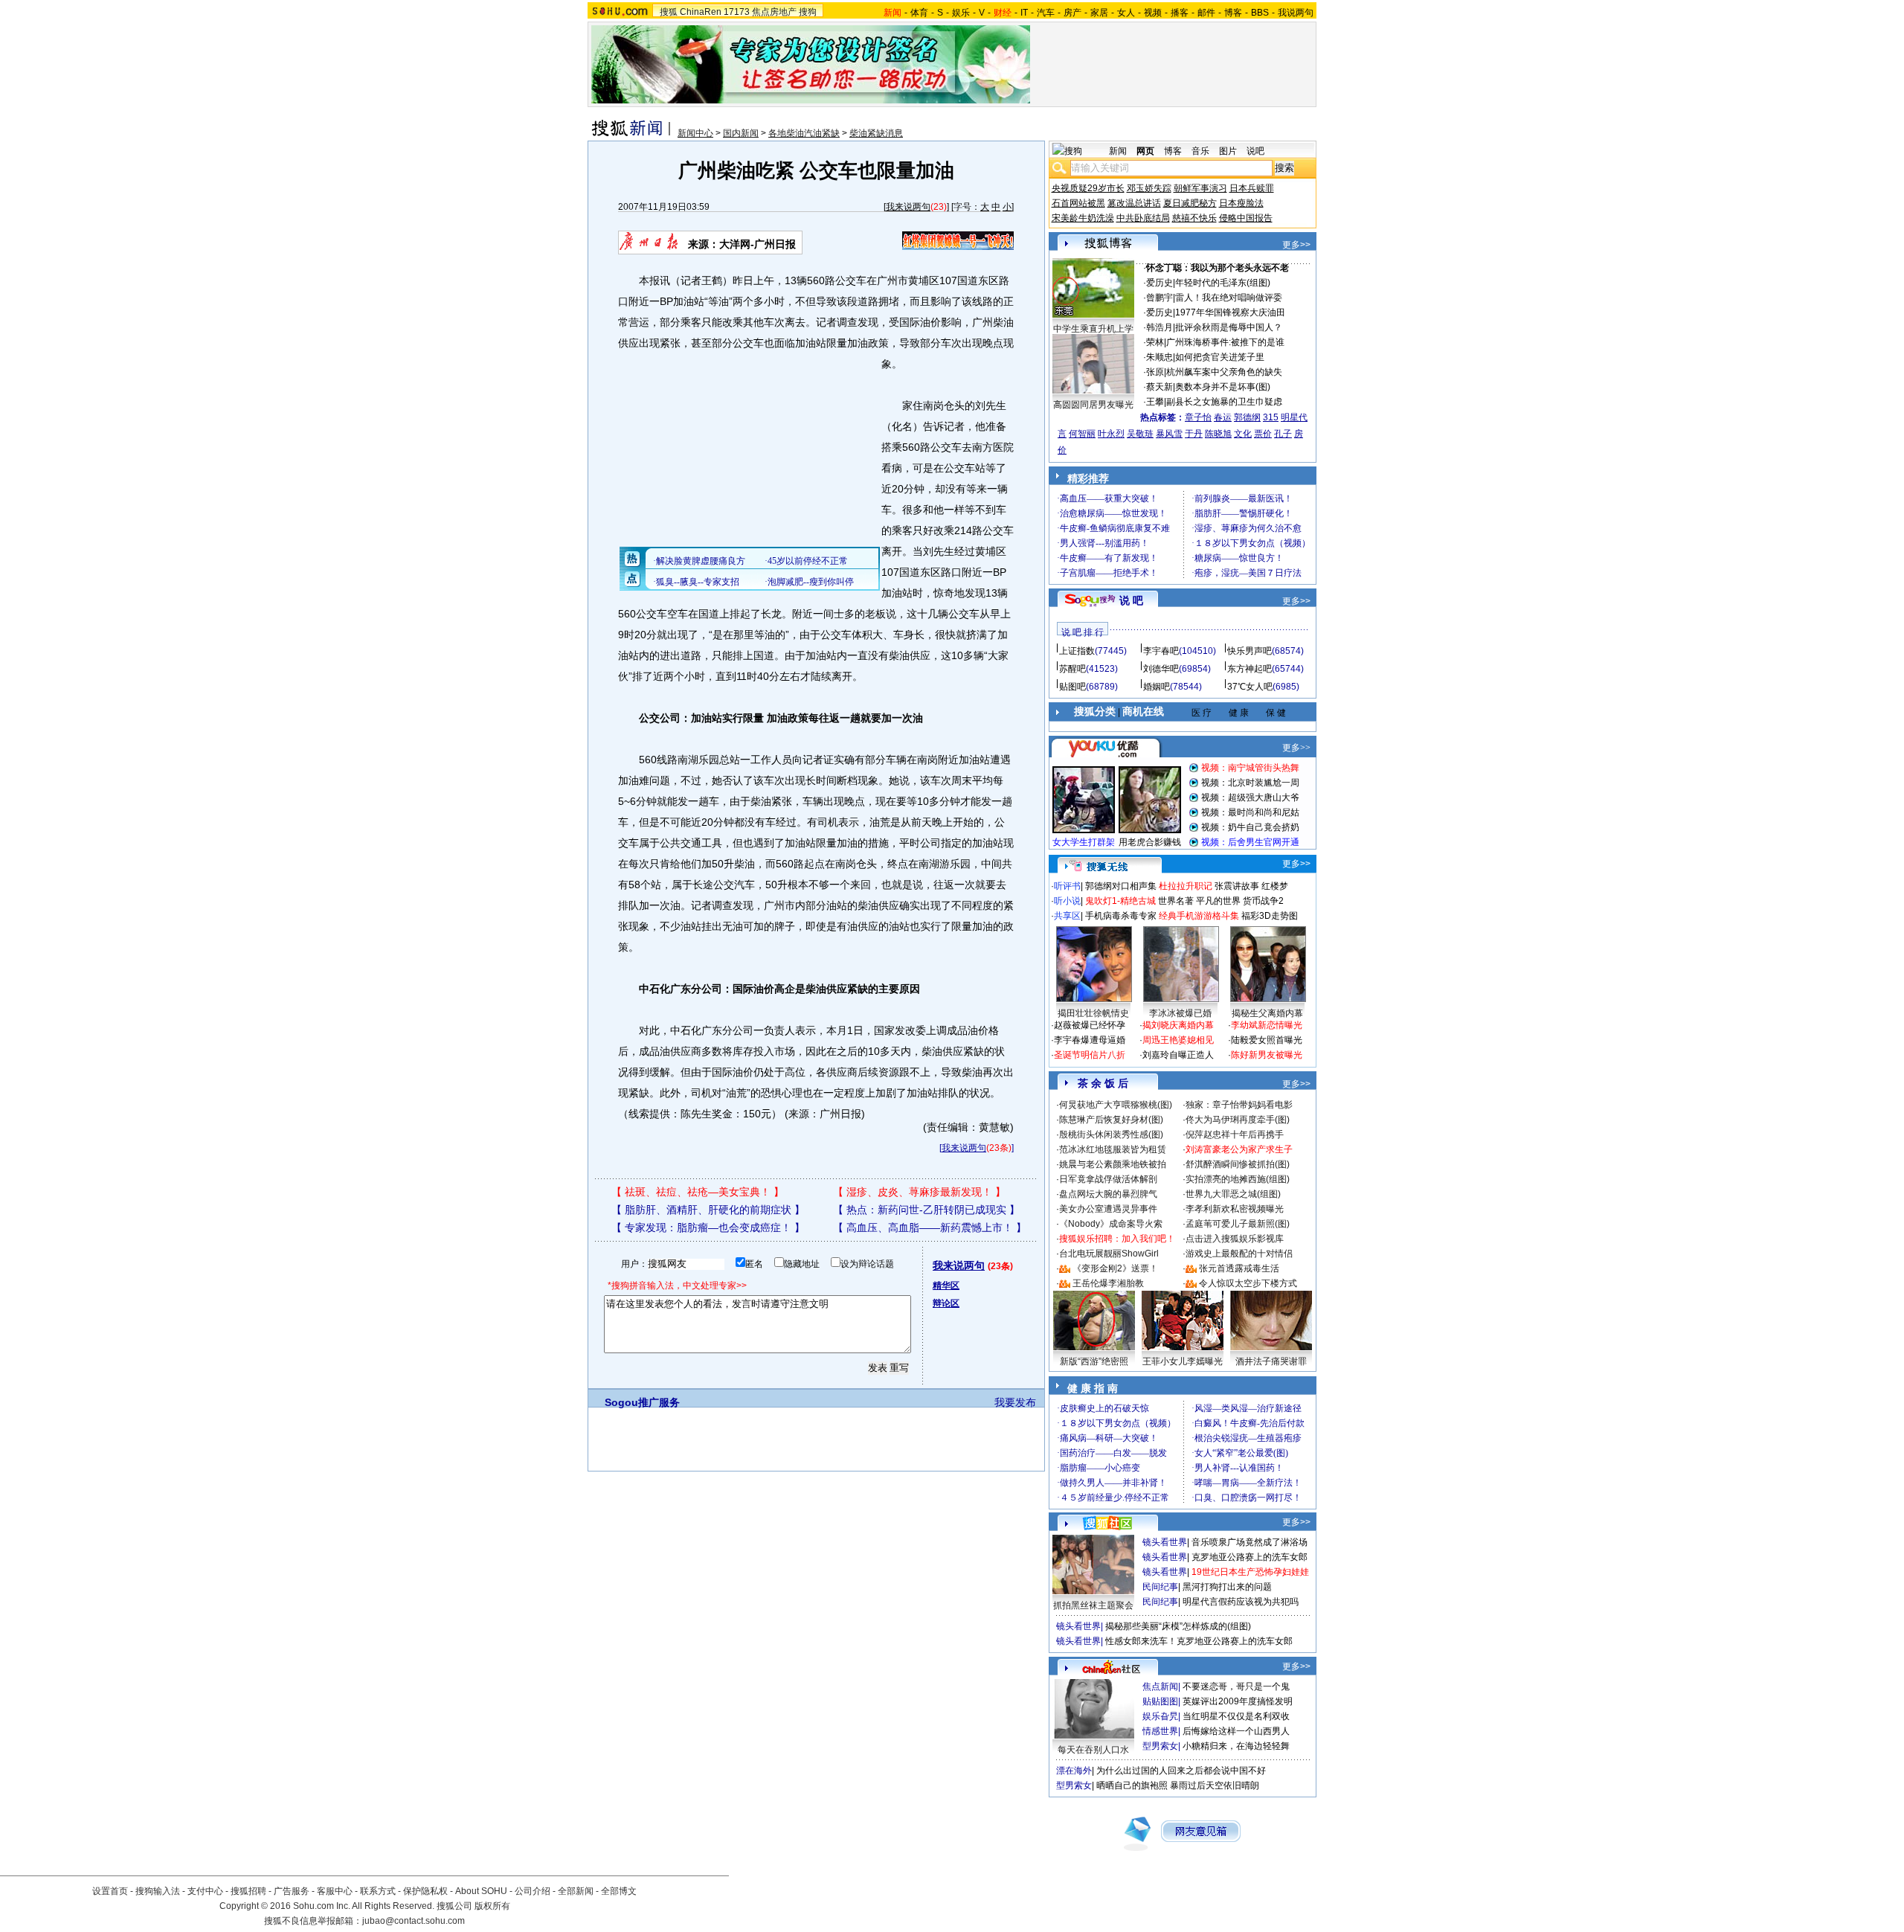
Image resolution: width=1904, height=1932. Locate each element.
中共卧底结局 (1143, 218)
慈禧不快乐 (1194, 218)
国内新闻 (741, 133)
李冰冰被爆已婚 (1180, 1013)
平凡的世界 (1218, 901)
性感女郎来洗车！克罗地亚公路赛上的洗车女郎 (1199, 1641)
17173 (737, 12)
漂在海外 (1074, 1771)
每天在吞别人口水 (1093, 1750)
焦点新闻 (1160, 1687)
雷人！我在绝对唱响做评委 (1229, 298)
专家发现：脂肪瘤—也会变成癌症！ (708, 1227)
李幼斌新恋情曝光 (1267, 1025)
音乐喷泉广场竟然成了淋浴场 (1249, 1542)
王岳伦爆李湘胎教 (1108, 1283)
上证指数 (1077, 651)
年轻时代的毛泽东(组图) (1223, 283)
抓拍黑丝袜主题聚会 (1093, 1605)
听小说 (1067, 901)
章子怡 (1198, 417)
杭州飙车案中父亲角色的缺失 (1224, 372)
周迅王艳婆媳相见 (1178, 1040)
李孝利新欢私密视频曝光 (1235, 1209)
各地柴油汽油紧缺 (804, 133)
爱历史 (1160, 283)
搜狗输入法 (158, 1891)
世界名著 (1176, 901)
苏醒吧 (1072, 669)
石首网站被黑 (1078, 203)
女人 (1126, 13)
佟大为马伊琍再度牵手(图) (1238, 1120)
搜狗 (808, 12)
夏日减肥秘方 (1190, 203)
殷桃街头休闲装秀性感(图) (1111, 1135)
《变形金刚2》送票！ (1115, 1268)
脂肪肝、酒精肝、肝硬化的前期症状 (708, 1210)
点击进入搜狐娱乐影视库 (1235, 1239)
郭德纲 (1247, 417)
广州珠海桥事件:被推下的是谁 (1225, 342)
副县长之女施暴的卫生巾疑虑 (1224, 402)
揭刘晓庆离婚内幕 (1178, 1025)
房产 (1072, 13)
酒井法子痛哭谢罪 (1271, 1361)
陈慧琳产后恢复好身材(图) (1111, 1120)
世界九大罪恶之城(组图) (1233, 1194)
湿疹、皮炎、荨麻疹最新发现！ (919, 1192)
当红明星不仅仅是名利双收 (1236, 1716)
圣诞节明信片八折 (1090, 1055)
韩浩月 (1160, 327)
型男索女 (1160, 1746)
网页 (1145, 151)
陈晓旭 (1218, 434)
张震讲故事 (1237, 886)
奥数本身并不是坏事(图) (1223, 387)
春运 (1223, 417)
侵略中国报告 (1246, 218)
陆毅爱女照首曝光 (1267, 1040)
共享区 (1067, 916)
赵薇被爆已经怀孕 (1090, 1025)
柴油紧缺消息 (876, 133)
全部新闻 (576, 1891)
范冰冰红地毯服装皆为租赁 (1113, 1149)
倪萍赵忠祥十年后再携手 (1235, 1135)
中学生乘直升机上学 (1093, 329)
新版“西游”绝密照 (1094, 1361)
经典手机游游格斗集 (1199, 916)
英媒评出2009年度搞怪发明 (1238, 1701)
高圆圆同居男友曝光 (1093, 405)
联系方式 (378, 1891)
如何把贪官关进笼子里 (1220, 357)
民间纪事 (1160, 1587)
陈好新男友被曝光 (1267, 1055)
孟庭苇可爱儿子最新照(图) (1238, 1224)
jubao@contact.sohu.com (414, 1921)
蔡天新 (1160, 387)
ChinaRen (701, 12)
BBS (1260, 13)
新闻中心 (695, 133)
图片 (1228, 151)
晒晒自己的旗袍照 (1132, 1785)
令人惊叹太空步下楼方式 (1248, 1283)
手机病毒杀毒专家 (1121, 916)
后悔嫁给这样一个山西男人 (1236, 1731)
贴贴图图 (1160, 1701)
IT (1024, 13)
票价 (1263, 434)
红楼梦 (1275, 886)
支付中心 (205, 1891)
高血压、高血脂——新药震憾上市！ (930, 1227)
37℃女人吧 (1250, 687)
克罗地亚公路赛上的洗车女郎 (1249, 1557)
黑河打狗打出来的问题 (1227, 1587)
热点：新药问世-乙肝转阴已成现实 (926, 1210)
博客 (1233, 13)
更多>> (1296, 245)
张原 (1155, 372)
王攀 (1155, 402)
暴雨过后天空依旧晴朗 (1215, 1785)
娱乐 (961, 13)
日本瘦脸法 (1241, 203)
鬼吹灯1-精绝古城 (1120, 901)
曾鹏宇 (1160, 298)
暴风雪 (1169, 434)
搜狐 (669, 12)
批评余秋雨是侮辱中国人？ (1229, 327)
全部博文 (619, 1891)
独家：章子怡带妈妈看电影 (1239, 1105)
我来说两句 (908, 207)
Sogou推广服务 (642, 1402)
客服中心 (335, 1891)
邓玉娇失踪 (1149, 188)
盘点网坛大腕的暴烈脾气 (1108, 1194)
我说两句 (1296, 13)
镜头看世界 (1165, 1542)
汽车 (1046, 13)
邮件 (1206, 13)
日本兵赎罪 (1252, 188)
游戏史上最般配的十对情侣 (1239, 1254)
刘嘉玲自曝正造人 (1178, 1055)
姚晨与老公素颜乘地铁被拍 (1113, 1164)
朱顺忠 (1160, 357)
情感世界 (1160, 1731)
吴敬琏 (1140, 434)
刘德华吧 (1161, 669)
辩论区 (946, 1303)
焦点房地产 (774, 12)
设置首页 (110, 1891)
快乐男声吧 (1249, 651)
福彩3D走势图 (1270, 916)
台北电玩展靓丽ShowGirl (1109, 1254)
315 (1271, 417)
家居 (1099, 13)
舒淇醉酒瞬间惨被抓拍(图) (1238, 1164)
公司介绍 (533, 1891)
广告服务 (292, 1891)
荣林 (1155, 342)
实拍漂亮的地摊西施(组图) (1238, 1179)
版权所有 (492, 1906)
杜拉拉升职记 (1186, 886)
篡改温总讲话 (1134, 203)
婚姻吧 (1157, 687)
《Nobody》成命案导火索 (1111, 1224)
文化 (1243, 434)
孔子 (1283, 434)
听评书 (1067, 886)
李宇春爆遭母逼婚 (1090, 1040)
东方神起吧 (1249, 669)
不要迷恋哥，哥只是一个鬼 (1236, 1687)
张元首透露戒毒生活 (1239, 1268)
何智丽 (1082, 434)
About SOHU (481, 1891)
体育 (919, 13)
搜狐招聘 (248, 1891)
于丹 (1194, 434)
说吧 (1255, 151)
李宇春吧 (1161, 651)
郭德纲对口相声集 (1121, 886)
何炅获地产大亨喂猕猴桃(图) (1116, 1105)
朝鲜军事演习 (1200, 188)
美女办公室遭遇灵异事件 (1108, 1209)
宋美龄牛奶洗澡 (1083, 218)
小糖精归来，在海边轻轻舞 (1236, 1746)
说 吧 (1131, 600)
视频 (1153, 13)
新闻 (1118, 151)
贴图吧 (1072, 687)
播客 (1180, 13)
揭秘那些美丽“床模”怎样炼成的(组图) (1178, 1626)
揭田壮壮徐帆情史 (1093, 1013)
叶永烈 (1111, 434)
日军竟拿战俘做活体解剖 (1108, 1179)
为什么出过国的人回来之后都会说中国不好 (1181, 1771)
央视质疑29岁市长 (1088, 188)
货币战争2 (1263, 901)
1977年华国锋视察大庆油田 (1230, 312)
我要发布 (1015, 1402)
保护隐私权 (425, 1891)
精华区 (946, 1286)
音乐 (1200, 151)
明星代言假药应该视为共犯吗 (1241, 1602)
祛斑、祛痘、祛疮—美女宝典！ (698, 1192)
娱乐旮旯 (1160, 1716)
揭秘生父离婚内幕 (1267, 1013)
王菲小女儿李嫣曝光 (1183, 1361)
